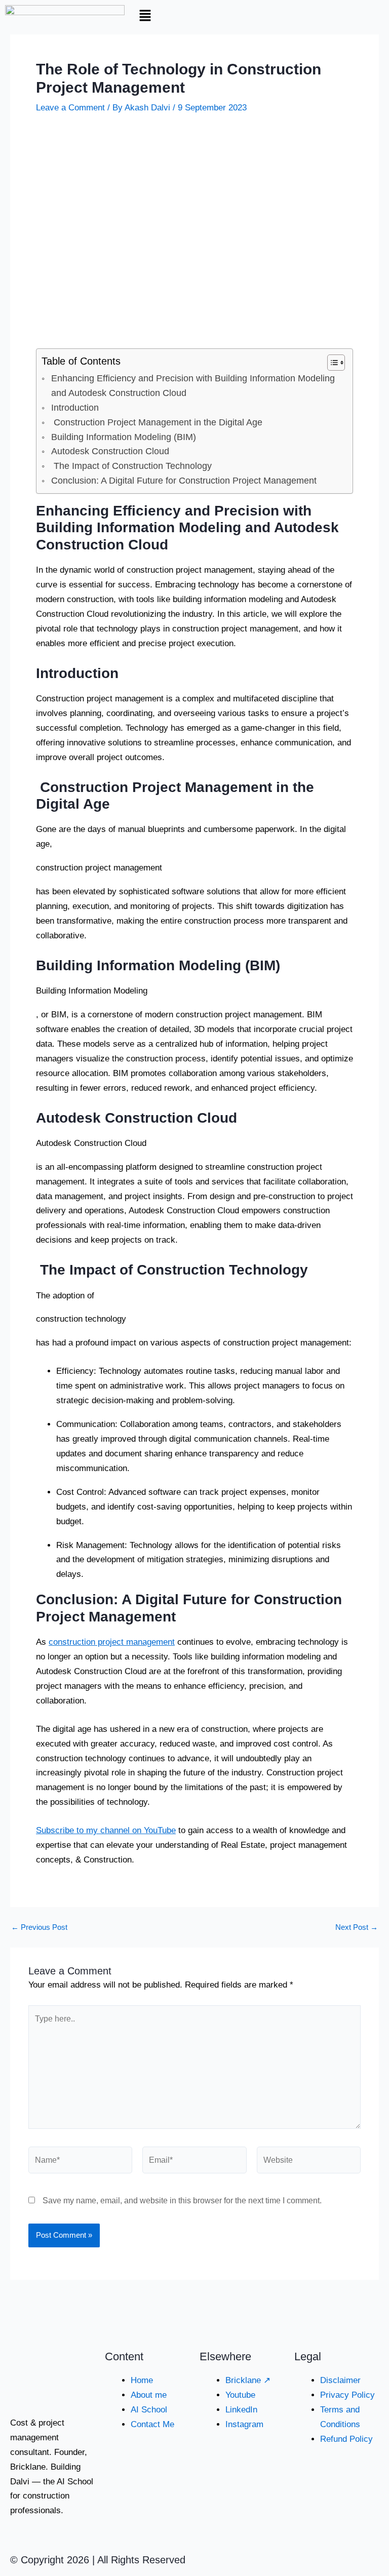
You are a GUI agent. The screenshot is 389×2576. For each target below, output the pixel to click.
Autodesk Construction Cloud (110, 451)
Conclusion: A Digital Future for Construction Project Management (184, 481)
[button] (194, 16)
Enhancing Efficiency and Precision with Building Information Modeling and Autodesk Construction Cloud (193, 386)
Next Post (357, 1928)
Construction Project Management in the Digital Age (157, 422)
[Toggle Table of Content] (331, 363)
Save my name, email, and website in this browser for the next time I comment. (182, 2201)
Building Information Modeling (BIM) (124, 437)
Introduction (75, 408)
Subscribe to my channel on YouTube (106, 1830)
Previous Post (39, 1928)
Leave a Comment (70, 108)
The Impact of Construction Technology (131, 466)
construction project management (112, 1642)
